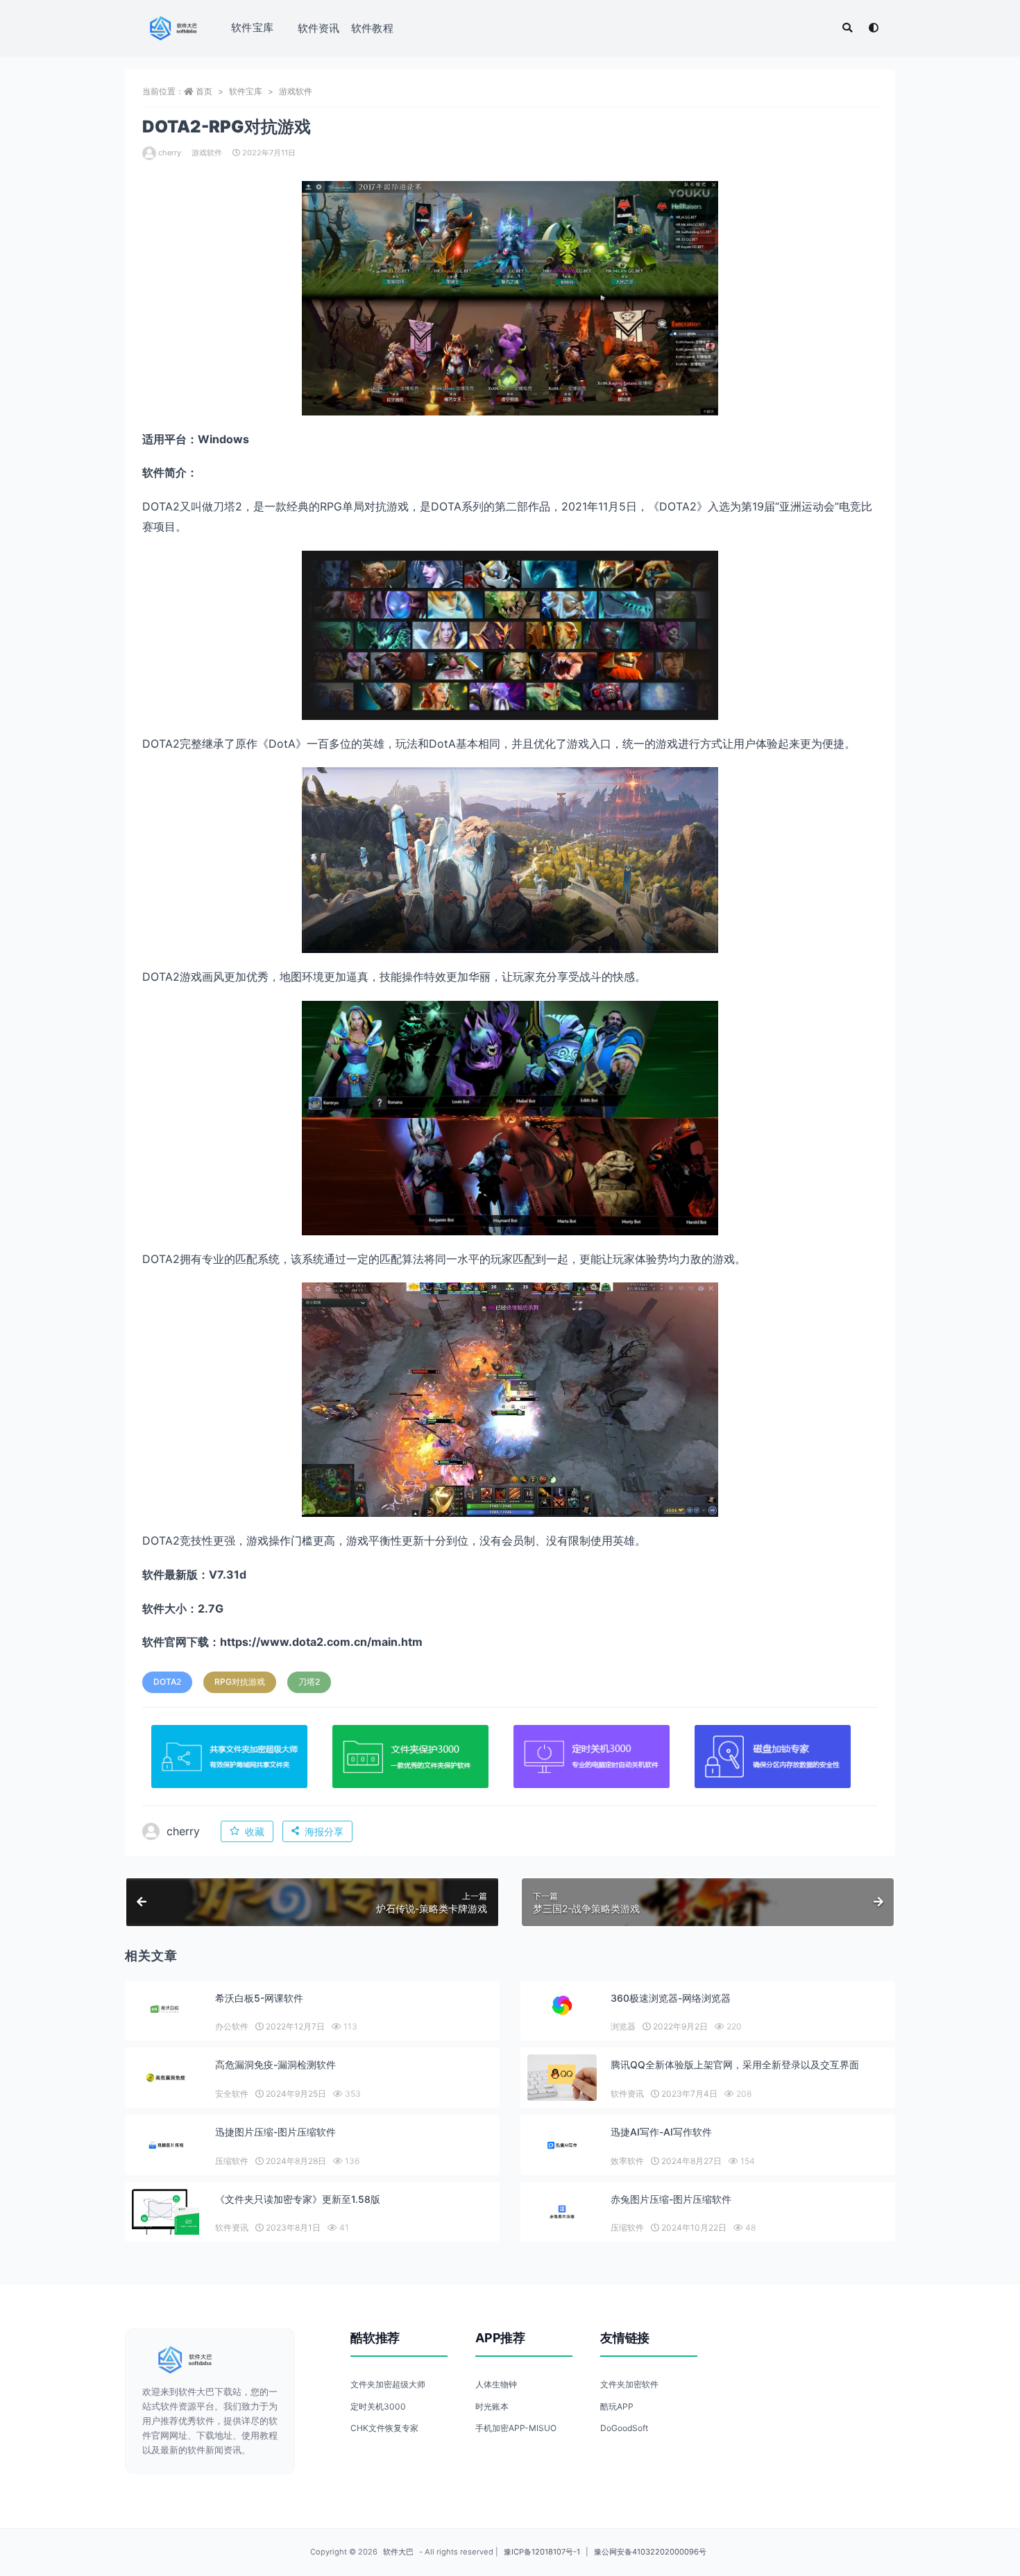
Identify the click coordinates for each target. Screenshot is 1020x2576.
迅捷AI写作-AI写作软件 (661, 2132)
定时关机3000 (378, 2406)
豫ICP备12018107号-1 (542, 2552)
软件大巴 (398, 2552)
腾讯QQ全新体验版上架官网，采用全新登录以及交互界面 (735, 2064)
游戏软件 (296, 91)
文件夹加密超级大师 (388, 2384)
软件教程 (372, 28)
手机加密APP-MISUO (516, 2428)
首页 (204, 91)
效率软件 (627, 2161)
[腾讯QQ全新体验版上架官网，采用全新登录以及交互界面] (562, 2078)
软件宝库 (252, 27)
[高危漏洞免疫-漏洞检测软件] (167, 2078)
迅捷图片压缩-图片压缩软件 (275, 2132)
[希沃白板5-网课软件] (167, 2010)
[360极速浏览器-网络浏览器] (562, 2005)
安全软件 (232, 2094)
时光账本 (492, 2406)
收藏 (255, 1831)
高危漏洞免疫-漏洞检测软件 (275, 2064)
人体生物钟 (496, 2384)
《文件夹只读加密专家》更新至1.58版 (298, 2199)
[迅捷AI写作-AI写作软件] (562, 2145)
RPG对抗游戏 (240, 1682)
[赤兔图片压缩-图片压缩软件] (562, 2212)
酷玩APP (617, 2406)
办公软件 (232, 2026)
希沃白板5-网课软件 (259, 1998)
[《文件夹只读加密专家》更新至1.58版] (167, 2215)
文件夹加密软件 (629, 2384)
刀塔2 (309, 1682)
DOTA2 (167, 1682)
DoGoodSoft (624, 2428)
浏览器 (623, 2026)
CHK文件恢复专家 (384, 2428)
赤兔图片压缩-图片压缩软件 (671, 2199)
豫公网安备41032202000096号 (650, 2552)
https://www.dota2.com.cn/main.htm (321, 1642)
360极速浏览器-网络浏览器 (671, 1998)
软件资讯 (319, 28)
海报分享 (324, 1831)
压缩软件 (232, 2161)
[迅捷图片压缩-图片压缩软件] (167, 2145)
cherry (170, 153)
